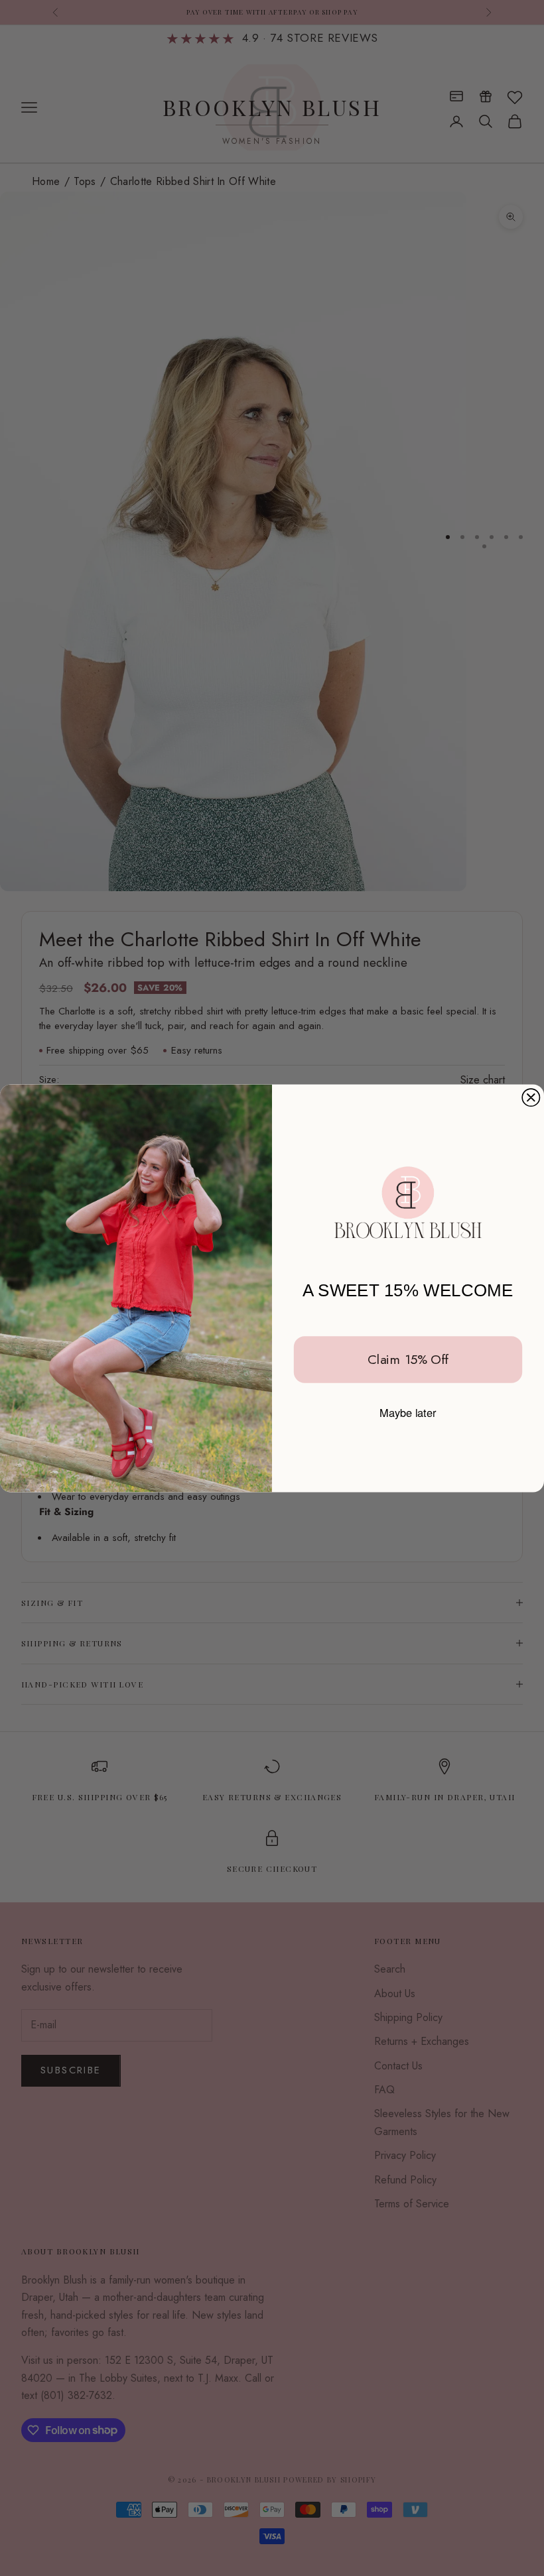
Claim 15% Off (408, 1359)
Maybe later (408, 1412)
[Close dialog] (531, 1097)
